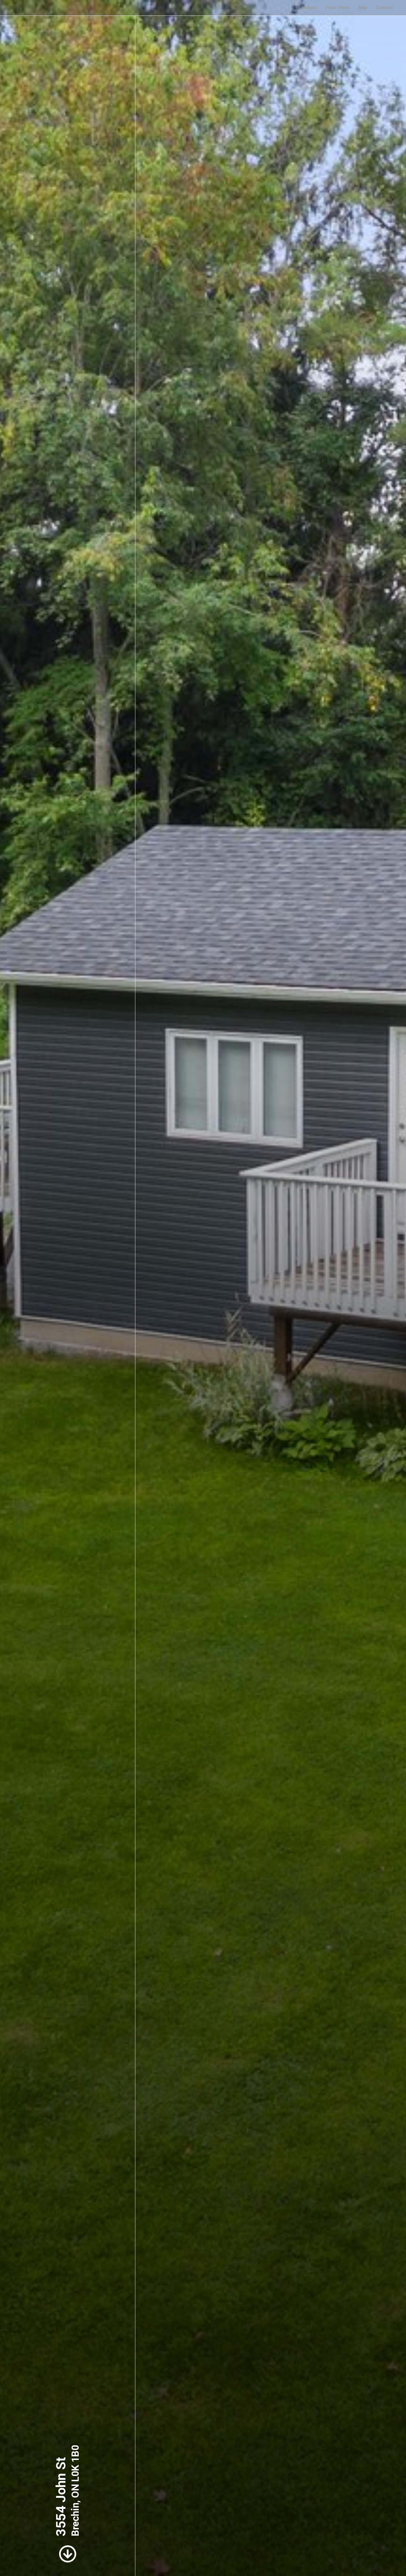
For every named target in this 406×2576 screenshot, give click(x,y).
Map (363, 8)
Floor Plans (338, 8)
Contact (384, 8)
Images (309, 8)
